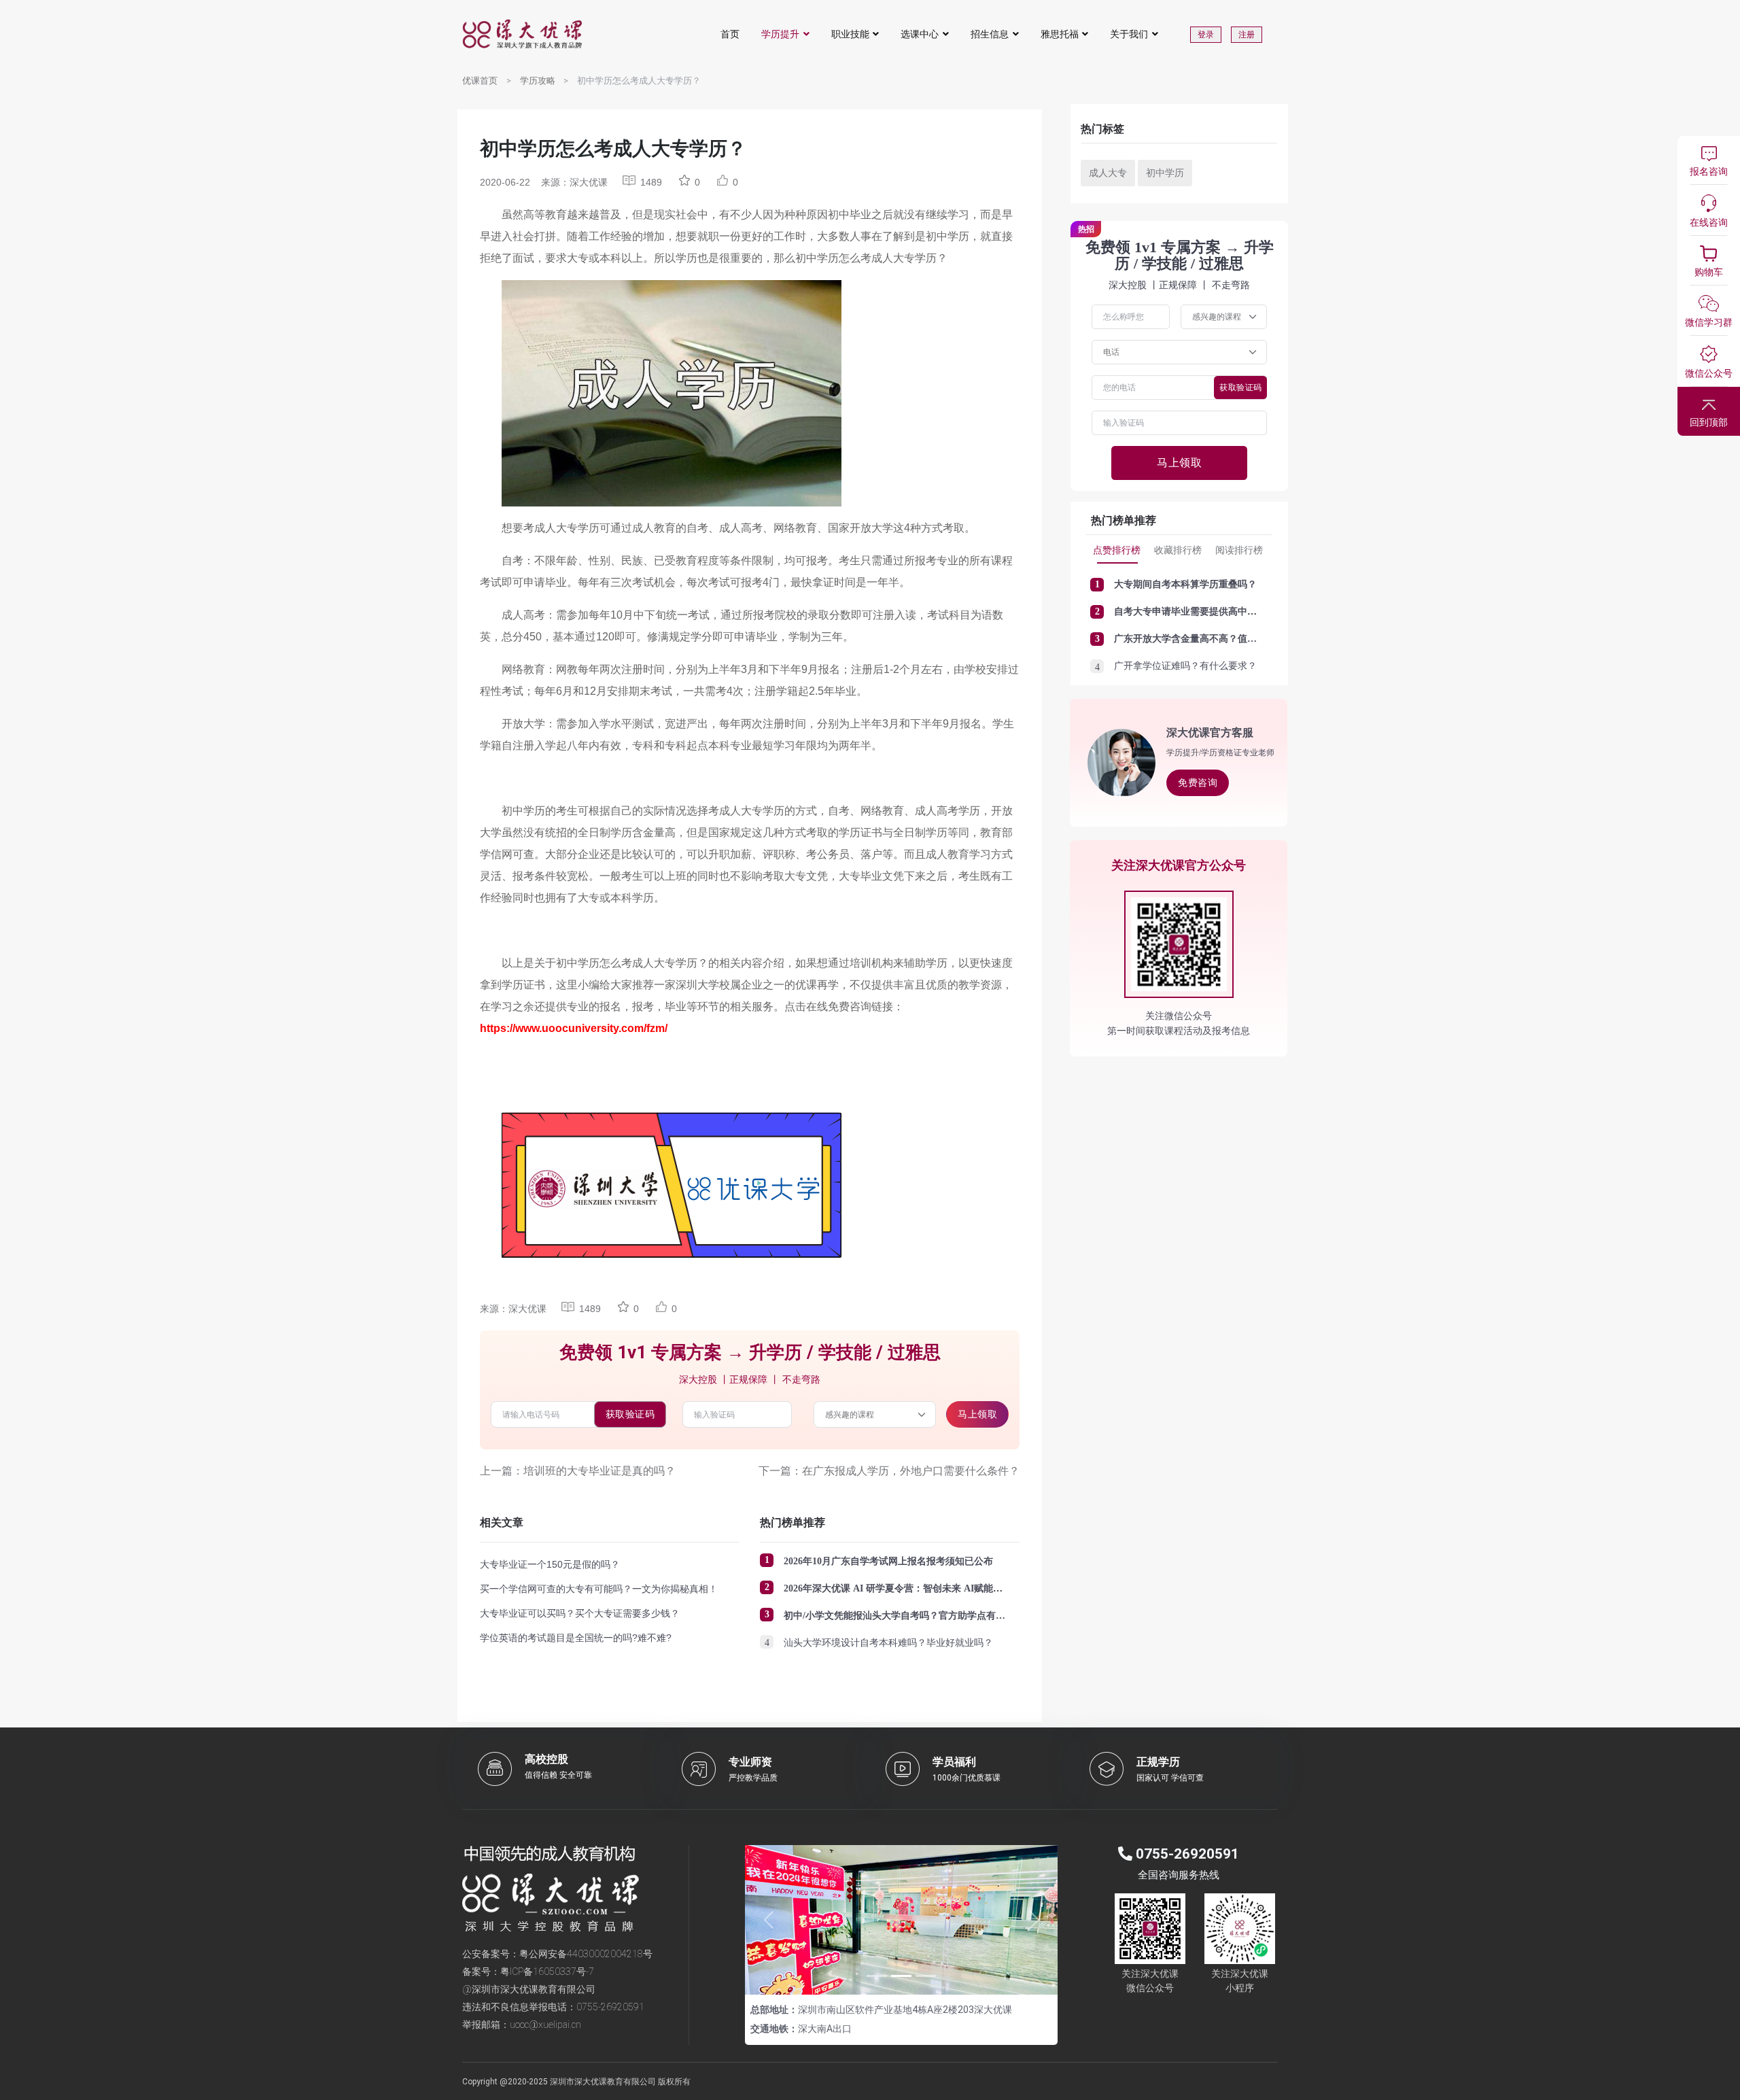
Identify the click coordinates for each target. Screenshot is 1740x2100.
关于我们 (1129, 34)
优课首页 (480, 81)
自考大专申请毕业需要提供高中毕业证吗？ (1204, 612)
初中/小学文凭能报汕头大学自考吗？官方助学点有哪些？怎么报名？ (928, 1616)
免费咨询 (1198, 782)
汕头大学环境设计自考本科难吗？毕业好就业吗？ (888, 1643)
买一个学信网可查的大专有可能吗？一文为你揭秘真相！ (599, 1589)
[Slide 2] (901, 1976)
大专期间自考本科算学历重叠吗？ (1185, 584)
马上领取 (977, 1414)
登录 (1206, 35)
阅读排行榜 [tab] (1239, 550)
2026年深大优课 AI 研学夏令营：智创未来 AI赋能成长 (898, 1588)
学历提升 (780, 34)
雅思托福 (1060, 34)
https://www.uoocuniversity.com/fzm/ (574, 1028)
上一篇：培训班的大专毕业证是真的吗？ (578, 1471)
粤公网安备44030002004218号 (586, 1954)
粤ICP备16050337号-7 (547, 1972)
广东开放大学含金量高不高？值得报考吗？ (1204, 639)
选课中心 (920, 34)
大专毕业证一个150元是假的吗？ (550, 1564)
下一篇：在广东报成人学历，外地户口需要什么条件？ (889, 1471)
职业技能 (850, 34)
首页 (730, 34)
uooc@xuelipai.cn (545, 2025)
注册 (1247, 35)
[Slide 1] (877, 1976)
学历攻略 (538, 81)
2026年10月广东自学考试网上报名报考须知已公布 (888, 1561)
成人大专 (1108, 173)
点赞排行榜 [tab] (1117, 550)
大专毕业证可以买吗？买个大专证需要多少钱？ (580, 1613)
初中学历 (1165, 173)
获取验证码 (630, 1414)
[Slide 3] (926, 1976)
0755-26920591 (610, 2007)
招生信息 (990, 34)
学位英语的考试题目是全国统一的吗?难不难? (576, 1638)
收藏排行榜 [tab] (1178, 550)
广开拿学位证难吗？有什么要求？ (1185, 666)
